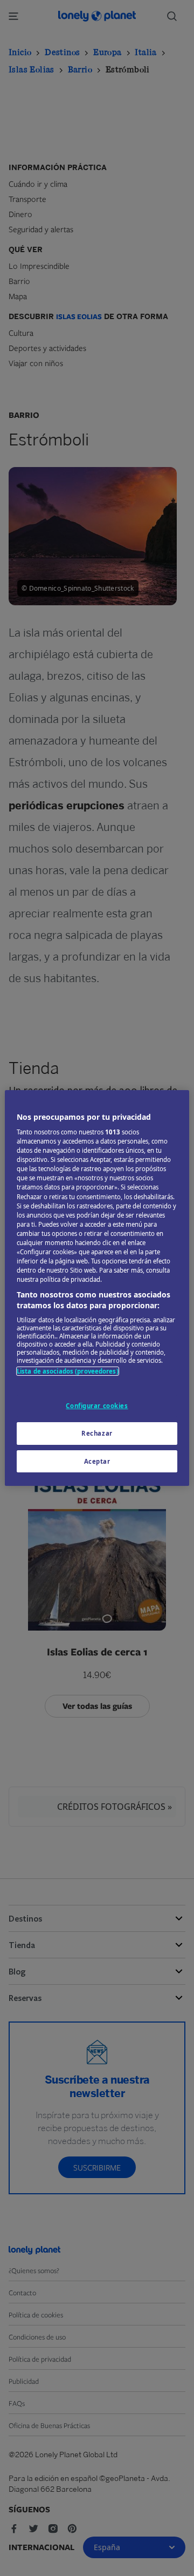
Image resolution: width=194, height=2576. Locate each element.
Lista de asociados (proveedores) (68, 1371)
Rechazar (97, 1433)
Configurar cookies (97, 1406)
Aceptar (97, 1461)
